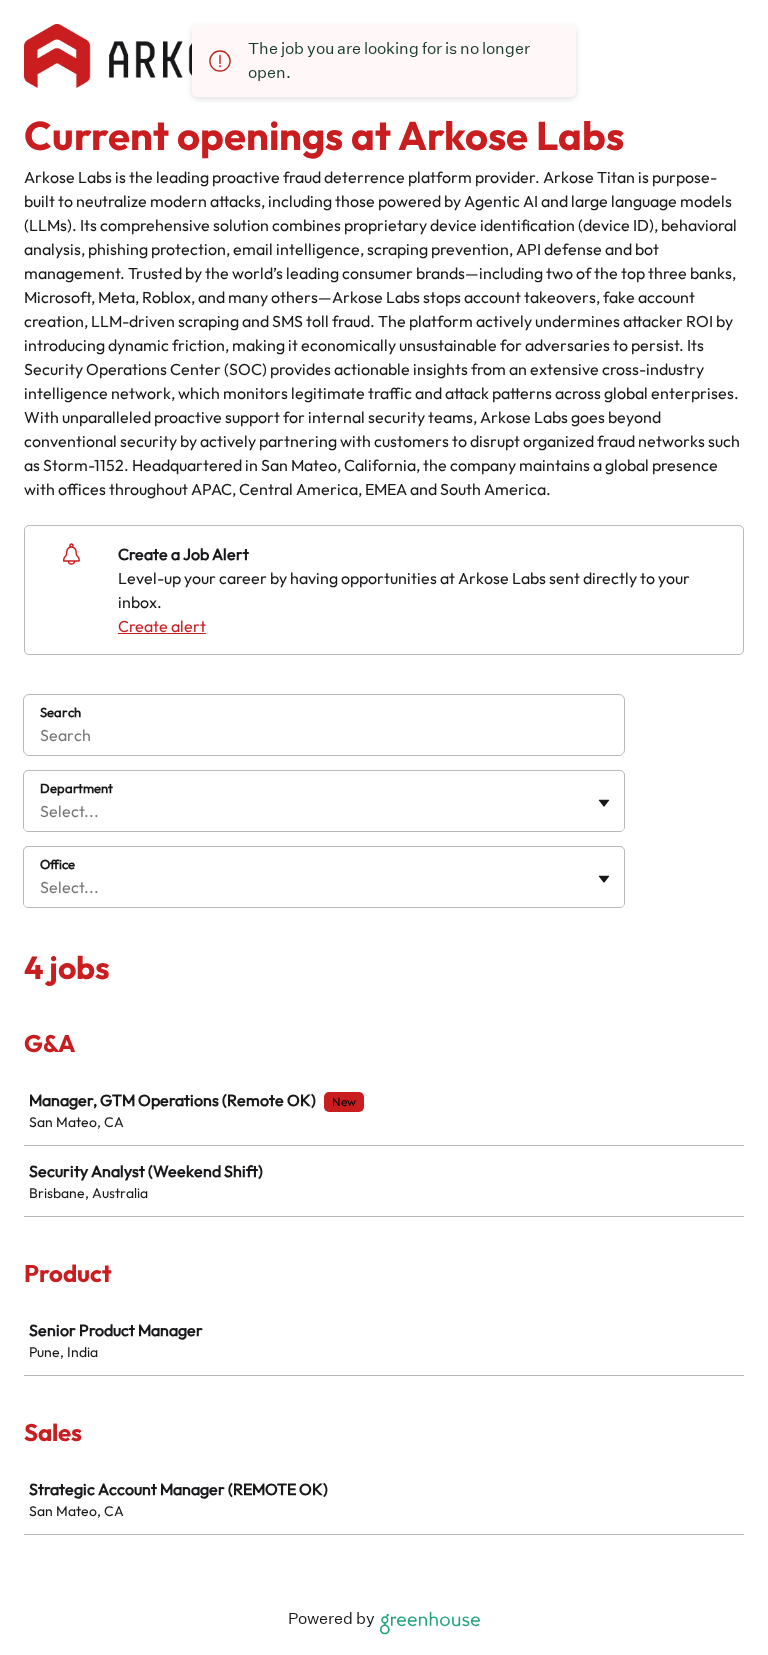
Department (76, 788)
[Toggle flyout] (604, 803)
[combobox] (41, 811)
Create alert (162, 626)
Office (57, 864)
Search (60, 712)
